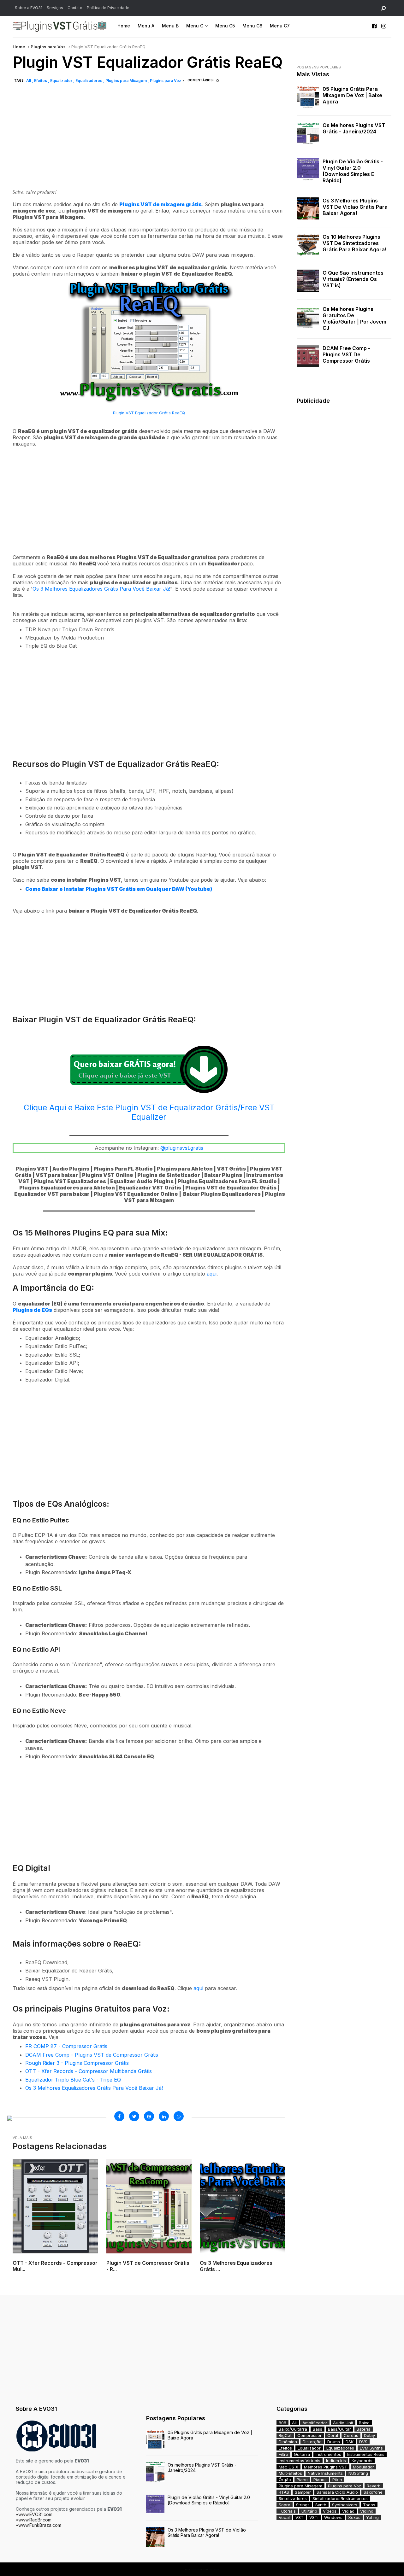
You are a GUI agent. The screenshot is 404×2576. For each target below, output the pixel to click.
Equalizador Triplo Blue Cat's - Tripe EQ (73, 2080)
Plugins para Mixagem (127, 81)
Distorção (312, 2442)
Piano (302, 2480)
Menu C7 (280, 26)
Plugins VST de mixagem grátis (160, 204)
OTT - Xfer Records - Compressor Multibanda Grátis (89, 2071)
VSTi (314, 2517)
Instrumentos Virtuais (300, 2461)
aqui (212, 1274)
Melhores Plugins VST (326, 2467)
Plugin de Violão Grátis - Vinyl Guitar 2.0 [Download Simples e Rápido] (353, 171)
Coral (333, 2435)
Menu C (195, 26)
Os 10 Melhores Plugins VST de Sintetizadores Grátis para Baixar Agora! (354, 243)
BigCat (285, 2435)
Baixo (364, 2423)
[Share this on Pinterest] (149, 2116)
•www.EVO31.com (34, 2514)
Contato (75, 8)
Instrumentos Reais (366, 2454)
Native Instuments (325, 2473)
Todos (369, 2505)
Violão (348, 2511)
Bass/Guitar (339, 2429)
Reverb (374, 2486)
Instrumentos (328, 2454)
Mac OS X (288, 2467)
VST (300, 2517)
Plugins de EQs (32, 1310)
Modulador (363, 2467)
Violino (367, 2511)
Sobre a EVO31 (29, 8)
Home (124, 26)
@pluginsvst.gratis (182, 1148)
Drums (334, 2442)
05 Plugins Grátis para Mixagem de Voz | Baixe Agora (352, 95)
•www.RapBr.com (34, 2520)
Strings (303, 2505)
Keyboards (362, 2461)
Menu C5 (225, 26)
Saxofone (373, 2492)
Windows (333, 2517)
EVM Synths (371, 2448)
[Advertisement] (149, 143)
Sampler (303, 2492)
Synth (321, 2505)
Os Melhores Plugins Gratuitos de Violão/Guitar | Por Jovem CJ (354, 318)
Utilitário (309, 2511)
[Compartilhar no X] (134, 2116)
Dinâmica (288, 2442)
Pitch (337, 2480)
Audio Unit (343, 2423)
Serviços (55, 8)
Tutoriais (287, 2511)
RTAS (284, 2492)
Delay (369, 2435)
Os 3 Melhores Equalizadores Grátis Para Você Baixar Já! (101, 589)
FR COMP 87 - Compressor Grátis (66, 2046)
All (29, 81)
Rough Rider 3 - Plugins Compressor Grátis (77, 2063)
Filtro (283, 2454)
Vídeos (330, 2511)
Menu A (146, 26)
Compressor (309, 2435)
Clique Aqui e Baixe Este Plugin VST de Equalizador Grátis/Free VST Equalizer (149, 1112)
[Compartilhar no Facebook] (119, 2116)
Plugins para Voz (48, 47)
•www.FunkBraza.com (39, 2525)
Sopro (285, 2505)
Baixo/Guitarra (293, 2429)
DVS (363, 2442)
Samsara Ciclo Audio (337, 2492)
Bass (318, 2429)
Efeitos (41, 81)
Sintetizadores (293, 2498)
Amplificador (315, 2423)
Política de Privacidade (108, 8)
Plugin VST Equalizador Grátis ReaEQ (149, 413)
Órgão (285, 2480)
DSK (350, 2442)
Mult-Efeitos (290, 2473)
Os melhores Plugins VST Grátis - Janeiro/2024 (354, 128)
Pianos (320, 2480)
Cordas (351, 2435)
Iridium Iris (336, 2461)
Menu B (170, 26)
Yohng (372, 2517)
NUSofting (358, 2473)
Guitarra (302, 2454)
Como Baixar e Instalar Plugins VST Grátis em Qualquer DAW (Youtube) (119, 889)
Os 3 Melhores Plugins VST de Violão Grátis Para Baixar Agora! (355, 207)
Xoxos (354, 2517)
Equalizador (62, 81)
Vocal (284, 2517)
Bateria (364, 2429)
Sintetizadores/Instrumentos (340, 2498)
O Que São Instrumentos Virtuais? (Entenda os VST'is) (353, 279)
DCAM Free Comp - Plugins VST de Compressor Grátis (92, 2055)
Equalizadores (89, 81)
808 (282, 2423)
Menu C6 (252, 26)
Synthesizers (345, 2505)
